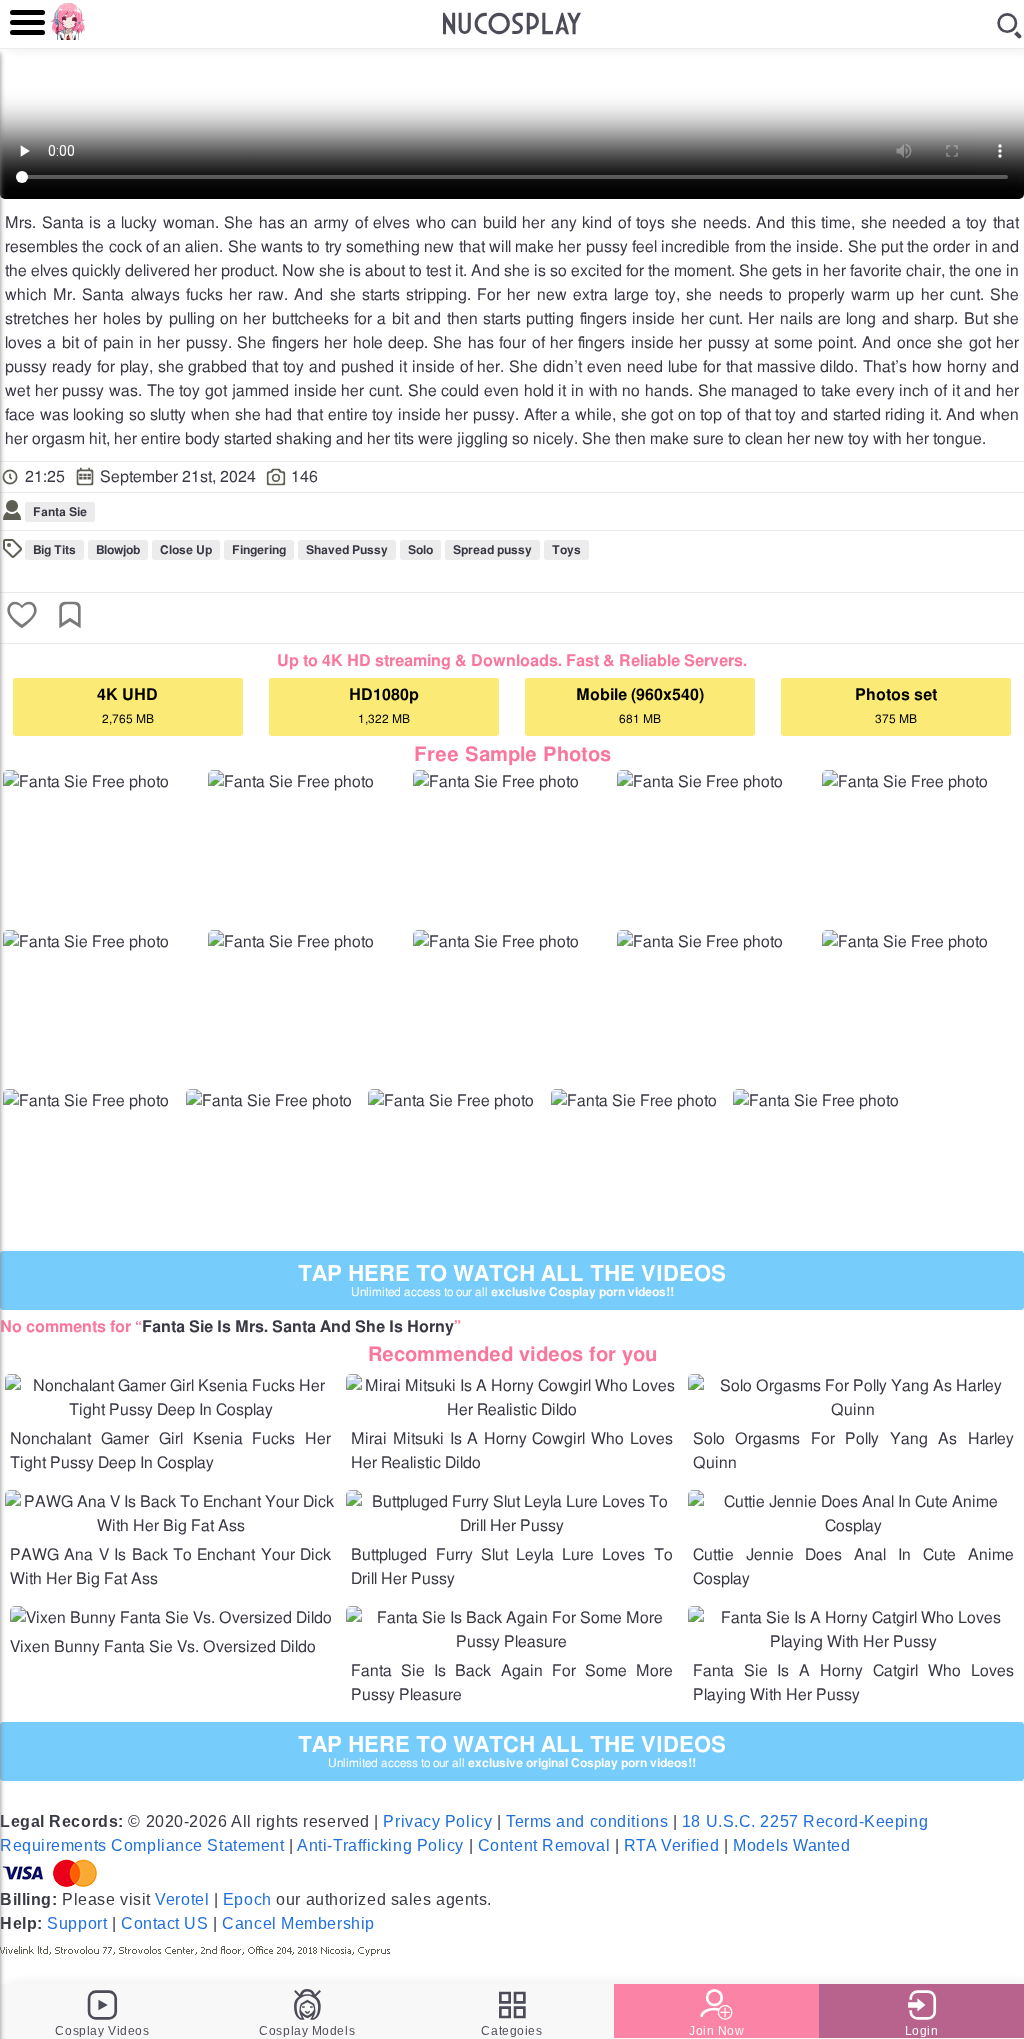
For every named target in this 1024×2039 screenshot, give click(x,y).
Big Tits (54, 550)
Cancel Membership (298, 1923)
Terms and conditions (587, 1821)
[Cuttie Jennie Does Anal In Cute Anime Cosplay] (853, 1526)
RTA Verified (672, 1845)
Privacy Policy (437, 1821)
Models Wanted (791, 1845)
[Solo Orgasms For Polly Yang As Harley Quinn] (853, 1410)
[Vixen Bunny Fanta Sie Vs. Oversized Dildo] (171, 1618)
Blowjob (118, 550)
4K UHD (127, 706)
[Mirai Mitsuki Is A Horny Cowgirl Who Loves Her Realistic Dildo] (511, 1410)
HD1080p (384, 706)
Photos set (896, 706)
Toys (566, 550)
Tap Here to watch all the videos (512, 1280)
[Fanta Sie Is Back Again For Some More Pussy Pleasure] (511, 1642)
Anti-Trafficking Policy (380, 1845)
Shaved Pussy (347, 550)
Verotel (182, 1899)
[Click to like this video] (22, 617)
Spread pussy (492, 550)
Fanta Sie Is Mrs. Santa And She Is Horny (298, 1327)
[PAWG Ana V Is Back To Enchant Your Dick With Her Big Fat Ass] (170, 1526)
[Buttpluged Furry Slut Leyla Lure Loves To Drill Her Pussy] (511, 1526)
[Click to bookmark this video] (70, 617)
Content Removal (544, 1845)
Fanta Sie (60, 512)
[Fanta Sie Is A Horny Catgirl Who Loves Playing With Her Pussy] (853, 1642)
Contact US (165, 1923)
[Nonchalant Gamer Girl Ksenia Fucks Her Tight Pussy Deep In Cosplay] (170, 1410)
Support (77, 1923)
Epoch (247, 1899)
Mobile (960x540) (640, 706)
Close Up (186, 550)
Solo (420, 550)
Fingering (259, 550)
